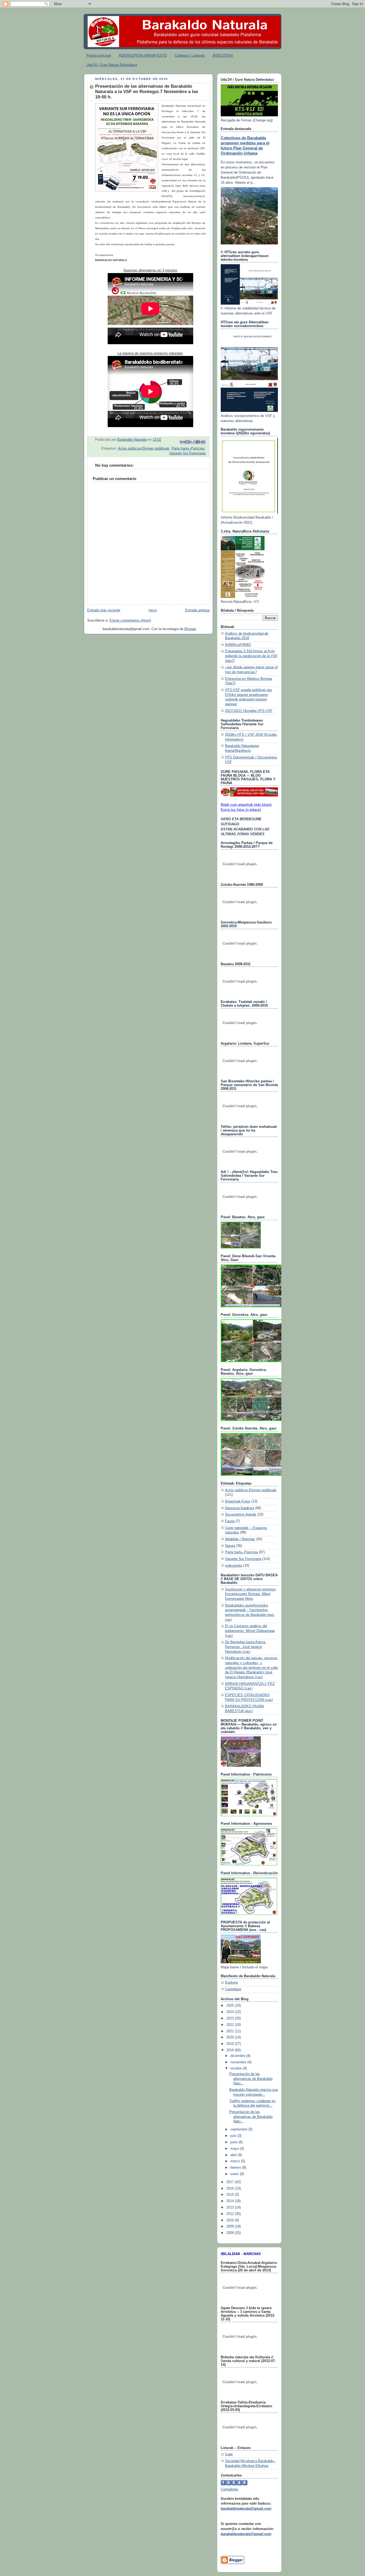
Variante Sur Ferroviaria (187, 453)
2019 (231, 2044)
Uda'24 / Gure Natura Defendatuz (112, 65)
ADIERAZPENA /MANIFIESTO (143, 55)
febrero (236, 2168)
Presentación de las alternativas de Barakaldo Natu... (251, 2079)
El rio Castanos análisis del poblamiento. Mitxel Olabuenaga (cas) (250, 1631)
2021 (231, 2031)
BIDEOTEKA (223, 55)
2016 (231, 2188)
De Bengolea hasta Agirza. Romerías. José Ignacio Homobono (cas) (246, 1647)
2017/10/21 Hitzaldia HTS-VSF (249, 711)
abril (234, 2155)
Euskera (231, 1983)
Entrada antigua (197, 610)
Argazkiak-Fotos (238, 1501)
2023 (231, 2018)
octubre (237, 2068)
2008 (231, 2233)
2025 (231, 2006)
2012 (231, 2214)
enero (235, 2174)
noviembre (239, 2062)
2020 (231, 2037)
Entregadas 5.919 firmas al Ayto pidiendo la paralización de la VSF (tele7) (251, 656)
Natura (230, 1546)
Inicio (153, 610)
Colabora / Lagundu (190, 55)
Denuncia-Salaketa (240, 1508)
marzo (236, 2161)
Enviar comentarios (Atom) (130, 620)
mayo (235, 2149)
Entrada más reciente (104, 610)
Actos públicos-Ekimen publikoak (144, 448)
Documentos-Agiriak (241, 1515)
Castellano (233, 1989)
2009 (231, 2226)
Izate (229, 2454)
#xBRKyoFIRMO (238, 645)
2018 (231, 2050)
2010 (231, 2220)
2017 (231, 2182)
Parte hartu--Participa (188, 448)
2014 (231, 2201)
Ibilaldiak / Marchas (240, 1539)
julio (234, 2136)
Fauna (230, 1521)
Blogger (190, 629)
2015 (231, 2195)
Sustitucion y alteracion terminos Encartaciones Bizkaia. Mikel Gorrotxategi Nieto (250, 1594)
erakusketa (234, 1566)
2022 (231, 2025)
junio (234, 2142)
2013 (231, 2207)
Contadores (230, 2489)
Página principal (99, 55)
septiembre (239, 2129)
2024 (231, 2012)
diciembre (238, 2056)
